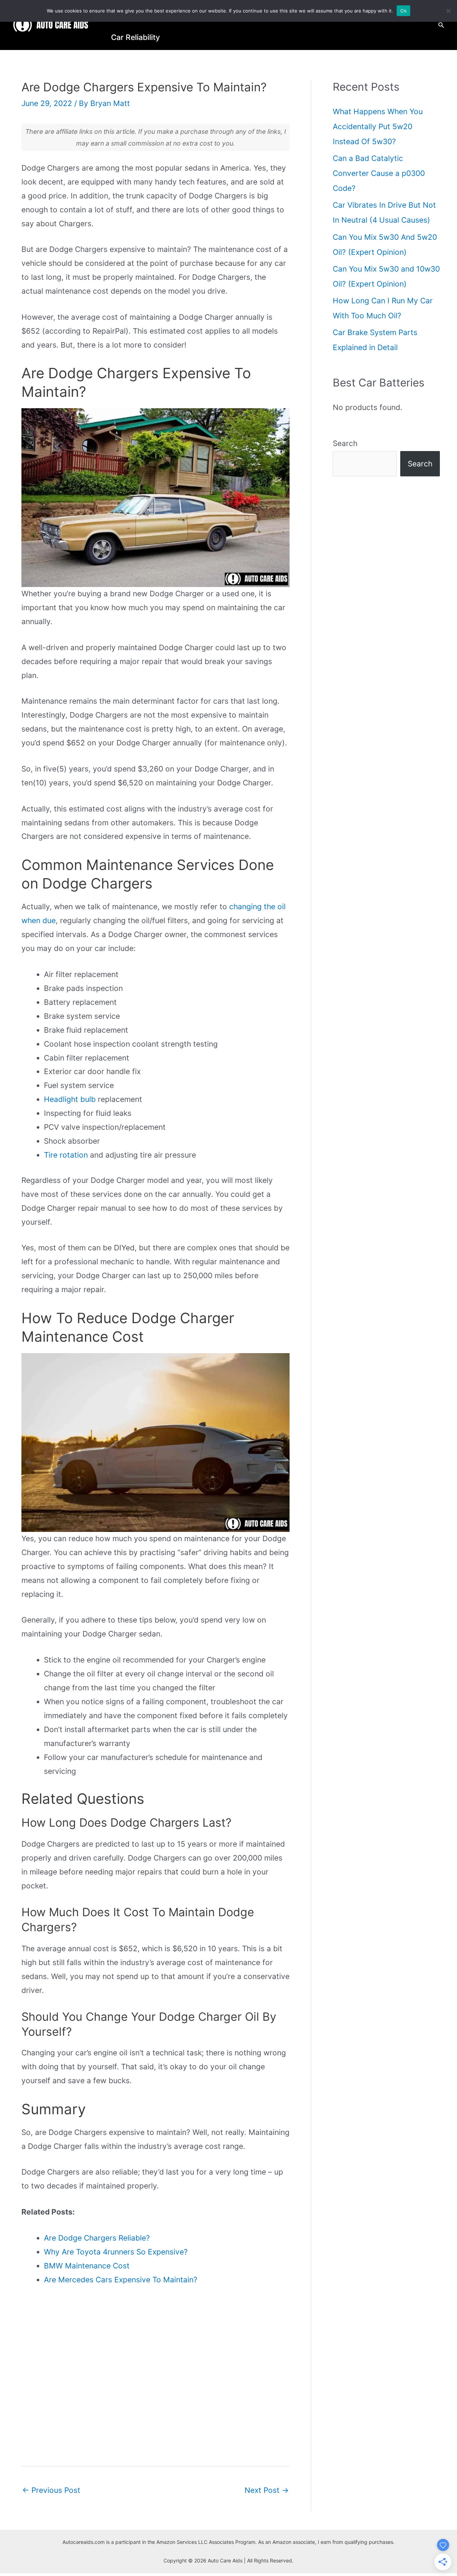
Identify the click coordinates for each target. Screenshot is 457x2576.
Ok (403, 11)
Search (345, 443)
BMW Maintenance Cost (87, 2266)
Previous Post (51, 2490)
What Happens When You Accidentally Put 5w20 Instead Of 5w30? (378, 126)
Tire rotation (66, 1155)
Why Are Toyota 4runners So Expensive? (116, 2252)
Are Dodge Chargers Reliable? (97, 2238)
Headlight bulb (70, 1099)
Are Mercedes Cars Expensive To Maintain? (121, 2280)
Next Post (267, 2490)
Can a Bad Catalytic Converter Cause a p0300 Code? (379, 173)
